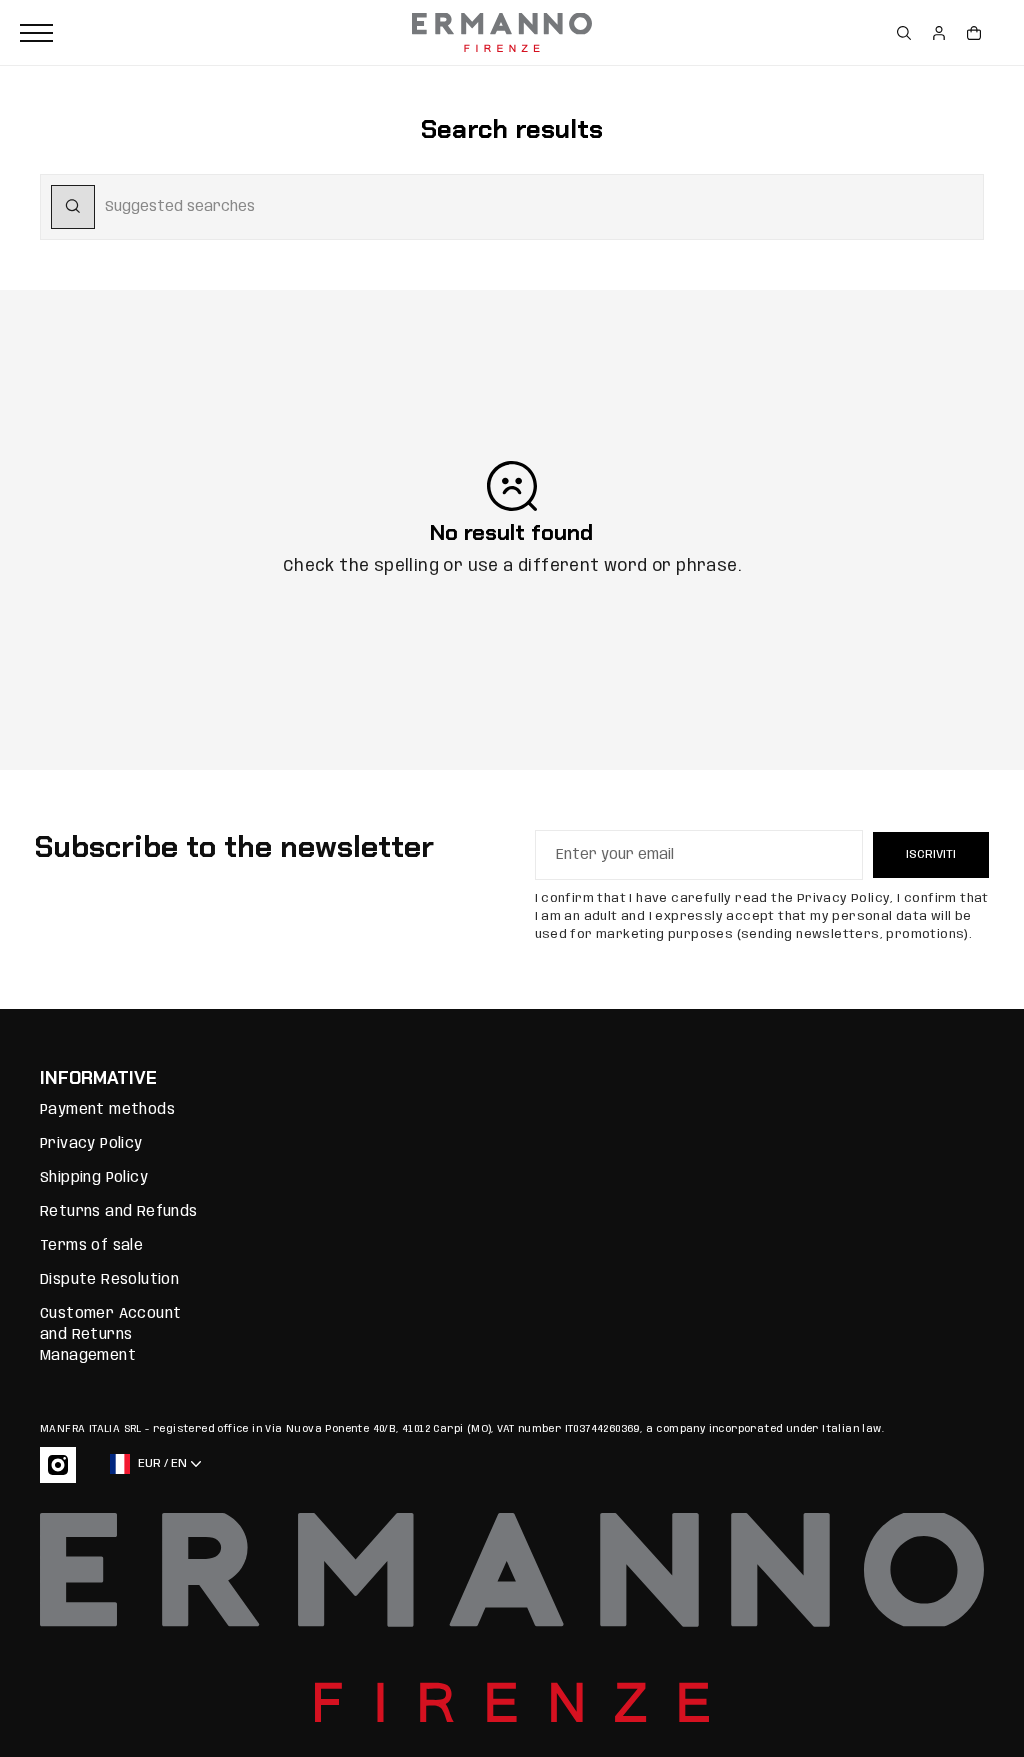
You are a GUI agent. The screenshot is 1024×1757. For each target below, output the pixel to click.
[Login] (939, 33)
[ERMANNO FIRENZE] (502, 33)
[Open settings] (904, 33)
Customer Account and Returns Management (110, 1335)
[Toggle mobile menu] (211, 33)
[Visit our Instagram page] (58, 1465)
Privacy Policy (91, 1144)
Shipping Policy (94, 1178)
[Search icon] (73, 207)
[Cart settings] (974, 33)
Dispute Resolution (109, 1280)
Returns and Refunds (119, 1212)
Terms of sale (91, 1246)
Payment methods (107, 1110)
